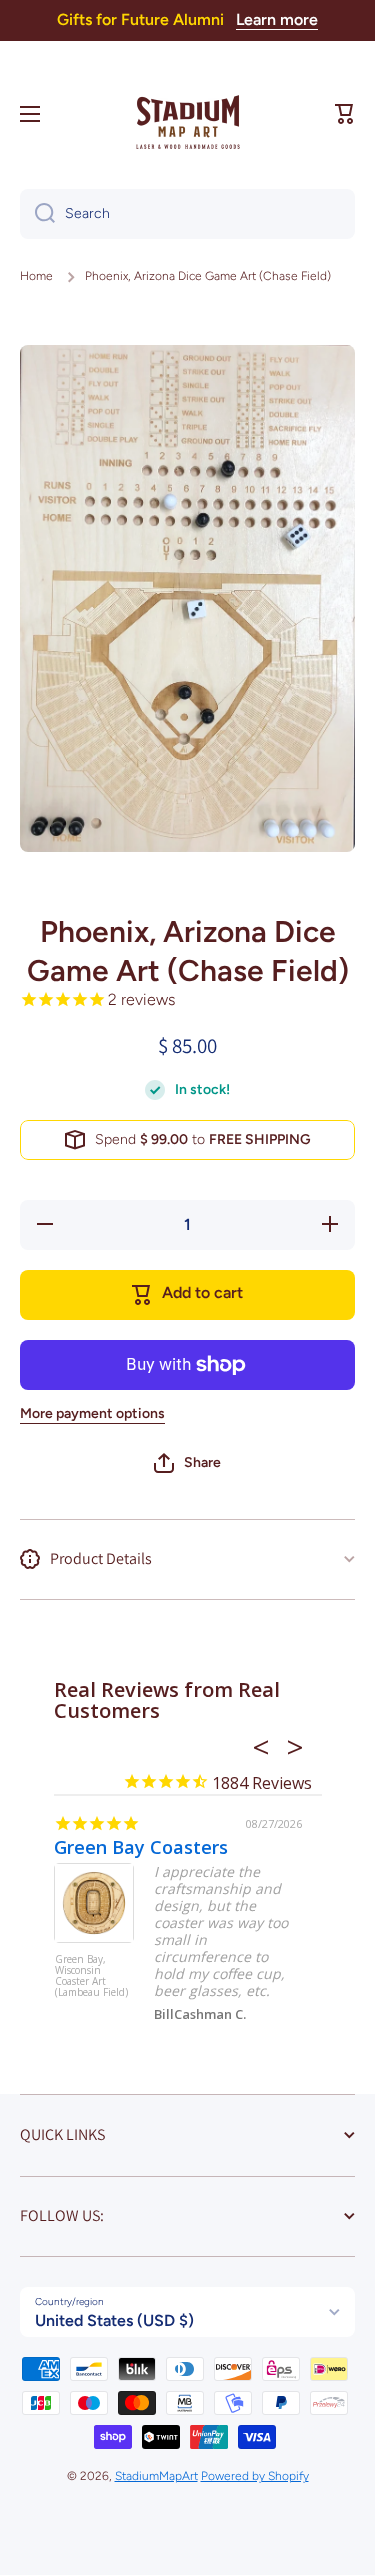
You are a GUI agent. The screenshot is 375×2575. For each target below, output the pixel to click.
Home (36, 276)
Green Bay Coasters (141, 1847)
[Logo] (188, 114)
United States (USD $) (114, 2320)
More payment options (92, 1413)
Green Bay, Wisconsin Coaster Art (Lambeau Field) (91, 1976)
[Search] (37, 214)
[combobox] (187, 214)
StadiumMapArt (156, 2476)
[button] (345, 114)
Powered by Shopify (255, 2476)
